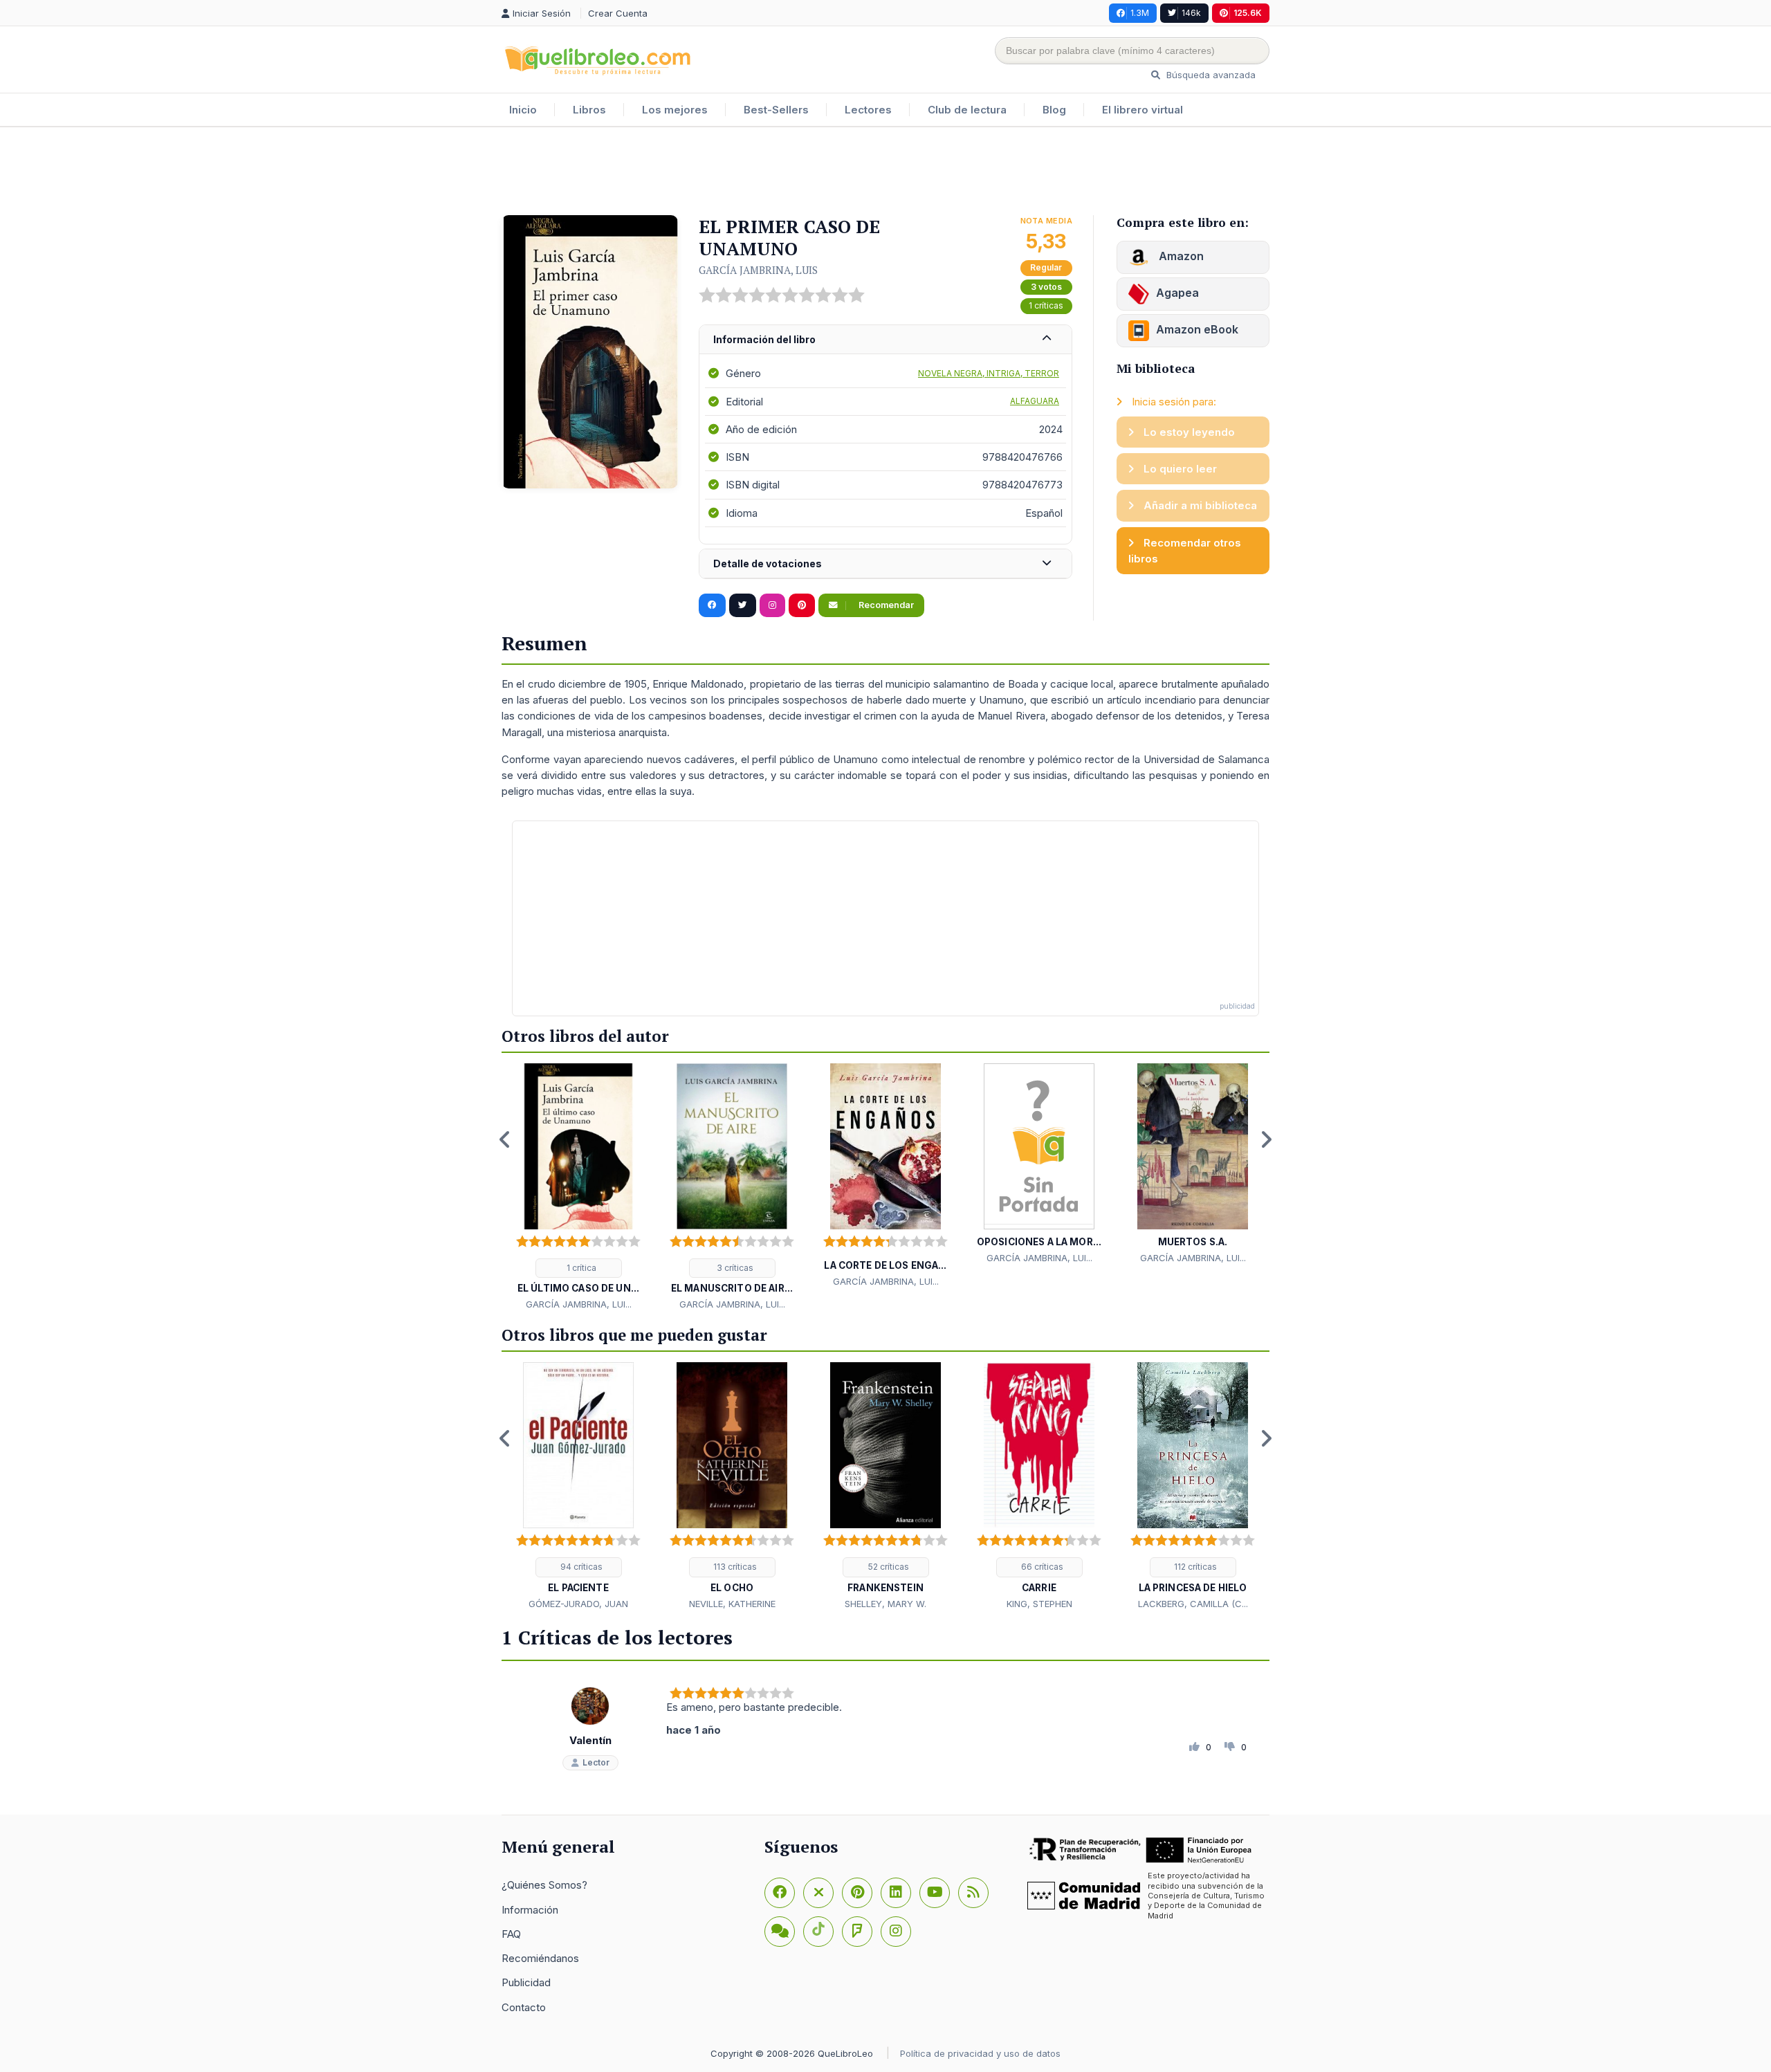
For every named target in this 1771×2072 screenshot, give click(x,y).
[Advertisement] (885, 172)
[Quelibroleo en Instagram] (772, 605)
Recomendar (885, 605)
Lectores (868, 110)
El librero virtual (1143, 110)
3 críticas (734, 1268)
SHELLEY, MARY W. (885, 1604)
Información (530, 1910)
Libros (589, 110)
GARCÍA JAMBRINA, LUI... (579, 1304)
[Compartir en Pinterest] (802, 605)
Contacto (524, 2007)
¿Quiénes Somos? (544, 1885)
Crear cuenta (618, 13)
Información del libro (764, 339)
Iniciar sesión (543, 13)
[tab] (885, 340)
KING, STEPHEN (1039, 1604)
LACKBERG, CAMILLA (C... (1193, 1604)
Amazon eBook (1197, 329)
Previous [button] (505, 1139)
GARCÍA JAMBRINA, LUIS (758, 270)
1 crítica (580, 1268)
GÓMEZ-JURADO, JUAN (578, 1604)
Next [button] (1266, 1139)
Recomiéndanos (540, 1958)
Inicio (523, 110)
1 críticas (1046, 305)
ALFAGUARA (1035, 401)
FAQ (511, 1934)
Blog (1054, 110)
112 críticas (1194, 1567)
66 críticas (1041, 1567)
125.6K (1248, 13)
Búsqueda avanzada (1210, 75)
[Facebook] (780, 1893)
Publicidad (526, 1982)
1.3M (1140, 13)
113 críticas (734, 1567)
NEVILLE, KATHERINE (732, 1604)
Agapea (1177, 293)
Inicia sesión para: (1173, 402)
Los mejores (675, 110)
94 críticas (580, 1567)
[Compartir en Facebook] (712, 605)
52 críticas (888, 1567)
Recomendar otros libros (1185, 551)
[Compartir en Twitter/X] (743, 605)
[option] (578, 1188)
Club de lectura (967, 110)
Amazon (1180, 256)
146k (1191, 13)
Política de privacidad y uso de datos (980, 2053)
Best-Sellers (776, 110)
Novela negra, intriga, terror (989, 373)
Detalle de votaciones (768, 563)
